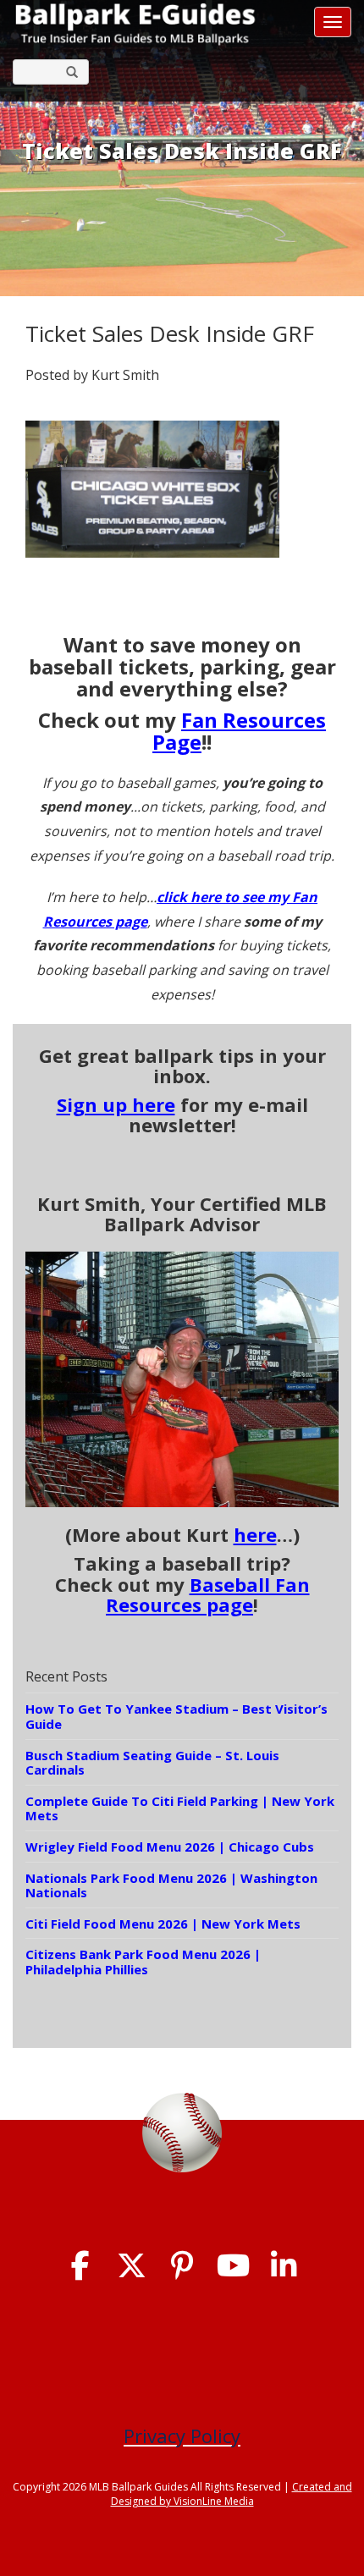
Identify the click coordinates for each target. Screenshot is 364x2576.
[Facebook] (81, 2266)
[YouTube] (233, 2266)
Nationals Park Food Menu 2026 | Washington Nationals (171, 1885)
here (255, 1534)
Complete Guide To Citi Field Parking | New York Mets (180, 1808)
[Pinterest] (182, 2266)
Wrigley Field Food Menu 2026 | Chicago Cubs (170, 1847)
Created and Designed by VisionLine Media (232, 2494)
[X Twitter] (132, 2266)
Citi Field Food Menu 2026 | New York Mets (163, 1924)
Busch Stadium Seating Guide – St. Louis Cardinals (152, 1763)
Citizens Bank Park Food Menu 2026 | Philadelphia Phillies (143, 1962)
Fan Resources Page (239, 731)
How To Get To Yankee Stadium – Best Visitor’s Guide (176, 1716)
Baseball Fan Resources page (208, 1594)
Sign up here (116, 1104)
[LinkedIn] (284, 2266)
